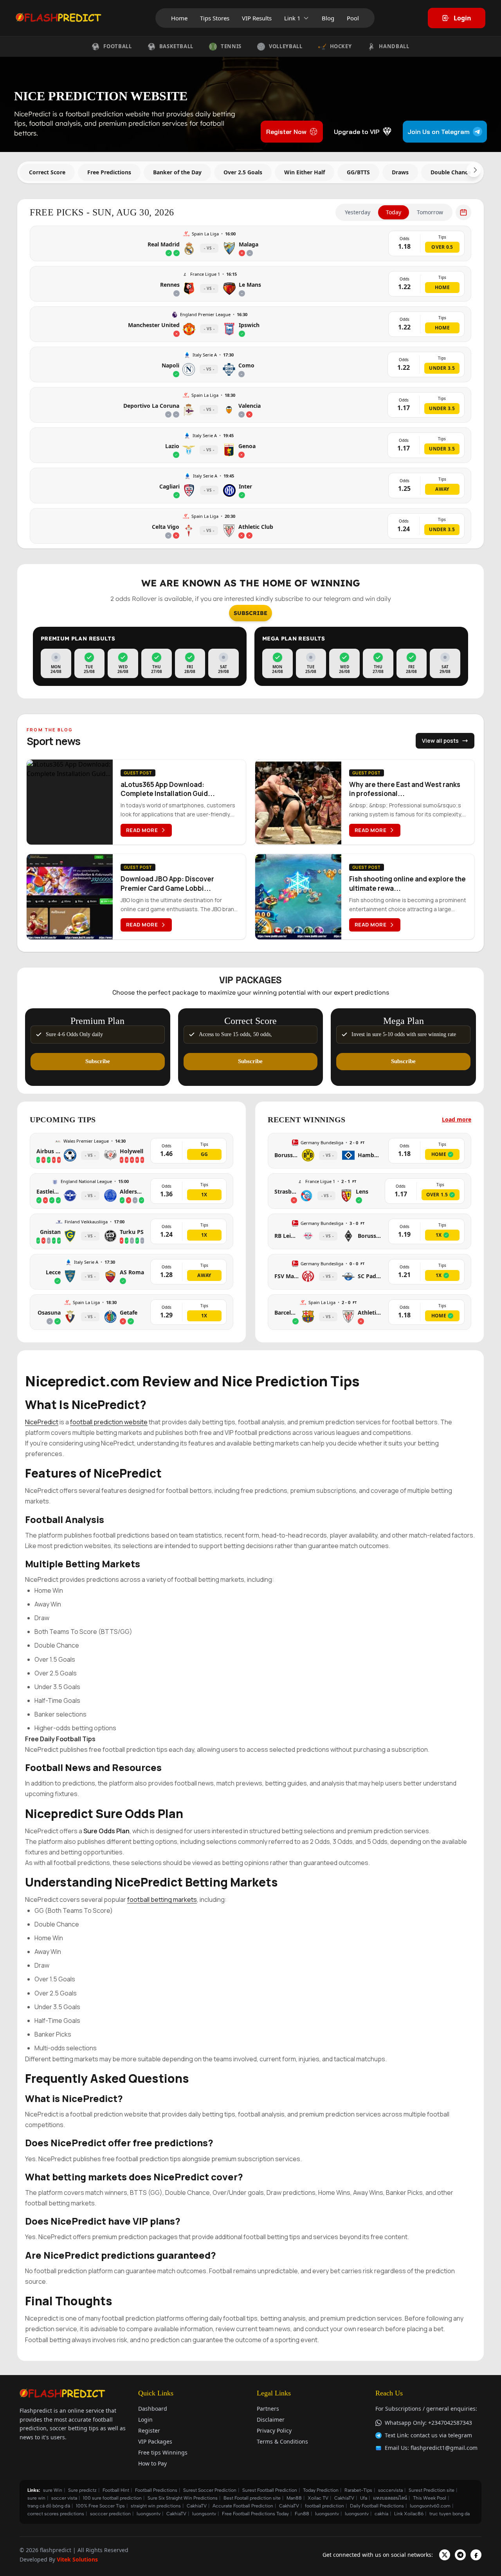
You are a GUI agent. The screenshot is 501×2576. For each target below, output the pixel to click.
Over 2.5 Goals (243, 172)
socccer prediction (110, 2514)
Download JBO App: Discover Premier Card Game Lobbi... (167, 883)
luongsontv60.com (430, 2506)
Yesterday (358, 212)
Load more (457, 1119)
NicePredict (42, 1422)
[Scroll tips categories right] (474, 170)
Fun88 (302, 2514)
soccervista (390, 2490)
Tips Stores (215, 18)
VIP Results (257, 18)
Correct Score (47, 172)
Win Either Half (305, 172)
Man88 (294, 2498)
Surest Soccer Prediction (210, 2490)
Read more (142, 830)
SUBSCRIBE (250, 613)
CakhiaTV (344, 2498)
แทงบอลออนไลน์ (390, 2498)
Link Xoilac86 (409, 2514)
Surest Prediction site (432, 2490)
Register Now (286, 132)
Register (149, 2430)
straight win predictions (156, 2506)
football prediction (324, 2506)
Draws (400, 172)
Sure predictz (82, 2490)
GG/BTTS (358, 172)
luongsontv (149, 2514)
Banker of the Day (177, 172)
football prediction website (109, 1422)
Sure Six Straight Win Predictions (183, 2498)
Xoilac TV (318, 2498)
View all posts (440, 741)
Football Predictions (156, 2490)
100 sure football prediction (112, 2498)
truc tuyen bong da (450, 2514)
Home (179, 18)
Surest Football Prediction (270, 2490)
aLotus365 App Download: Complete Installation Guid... (168, 789)
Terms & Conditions (282, 2441)
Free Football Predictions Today (255, 2514)
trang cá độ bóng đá (49, 2506)
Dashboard (153, 2409)
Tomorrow (430, 212)
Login (462, 18)
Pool (353, 18)
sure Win (53, 2490)
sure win (36, 2498)
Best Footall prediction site (252, 2498)
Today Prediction (321, 2490)
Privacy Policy (274, 2430)
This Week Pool (430, 2498)
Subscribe (98, 1061)
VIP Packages (155, 2441)
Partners (268, 2409)
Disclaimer (271, 2420)
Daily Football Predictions (377, 2506)
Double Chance (451, 172)
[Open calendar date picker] (463, 212)
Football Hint (116, 2490)
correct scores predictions (56, 2514)
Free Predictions (109, 172)
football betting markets (162, 1899)
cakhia (381, 2514)
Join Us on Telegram (439, 132)
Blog (328, 18)
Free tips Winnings (163, 2452)
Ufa (364, 2498)
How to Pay (152, 2463)
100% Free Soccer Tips (100, 2506)
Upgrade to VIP (357, 132)
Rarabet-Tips (358, 2490)
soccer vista (64, 2498)
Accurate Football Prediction (243, 2506)
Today (394, 212)
